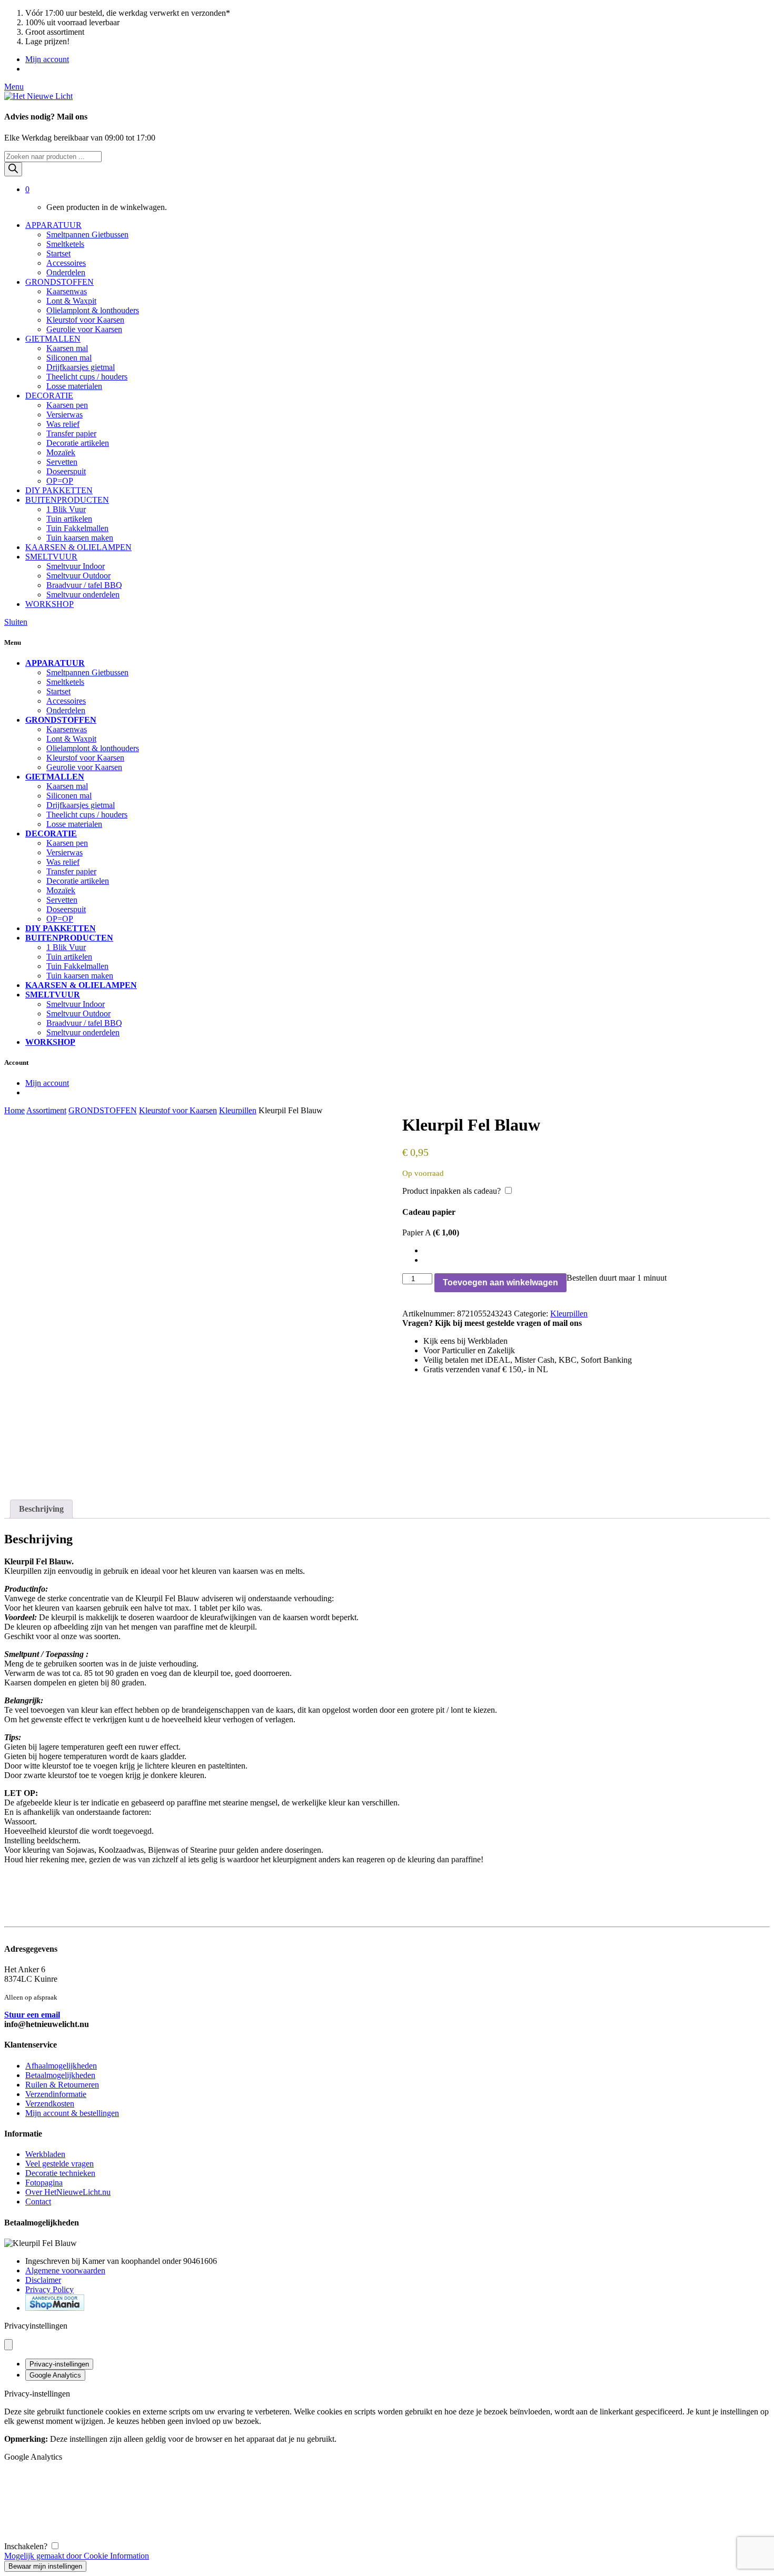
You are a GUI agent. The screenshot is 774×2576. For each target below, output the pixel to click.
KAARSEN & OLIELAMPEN (78, 547)
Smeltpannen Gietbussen (87, 234)
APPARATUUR (53, 225)
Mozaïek (61, 452)
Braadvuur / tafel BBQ (84, 585)
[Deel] (739, 12)
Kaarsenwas (67, 291)
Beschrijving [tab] (41, 1509)
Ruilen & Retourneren (62, 2085)
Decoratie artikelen (78, 443)
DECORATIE (49, 396)
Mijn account (47, 59)
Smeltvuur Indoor (76, 566)
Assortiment (46, 1110)
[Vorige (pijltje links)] (18, 1288)
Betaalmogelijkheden (60, 2075)
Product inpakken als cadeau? (451, 1191)
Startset (58, 253)
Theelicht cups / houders (87, 377)
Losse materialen (74, 386)
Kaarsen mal (67, 348)
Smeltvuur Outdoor (78, 576)
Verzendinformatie (56, 2094)
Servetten (62, 462)
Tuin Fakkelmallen (77, 528)
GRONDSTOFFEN (59, 282)
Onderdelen (66, 272)
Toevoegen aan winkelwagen (500, 1282)
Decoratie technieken (60, 2173)
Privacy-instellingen (59, 2364)
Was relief (63, 424)
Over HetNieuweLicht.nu (68, 2192)
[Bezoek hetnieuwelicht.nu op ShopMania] (55, 2308)
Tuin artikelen (69, 519)
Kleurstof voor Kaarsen (85, 320)
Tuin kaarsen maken (80, 538)
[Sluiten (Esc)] (762, 12)
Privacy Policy (49, 2289)
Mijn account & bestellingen (72, 2113)
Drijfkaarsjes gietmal (81, 367)
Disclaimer (43, 2280)
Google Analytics (55, 2375)
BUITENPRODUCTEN (67, 500)
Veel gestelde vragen (59, 2164)
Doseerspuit (66, 471)
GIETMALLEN (53, 339)
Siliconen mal (69, 358)
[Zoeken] (13, 169)
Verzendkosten (50, 2104)
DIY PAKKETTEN (59, 490)
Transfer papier (71, 433)
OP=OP (60, 481)
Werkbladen (45, 2154)
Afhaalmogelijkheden (61, 2066)
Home (14, 1110)
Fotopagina (44, 2183)
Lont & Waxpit (71, 301)
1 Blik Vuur (66, 509)
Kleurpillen (238, 1110)
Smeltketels (65, 244)
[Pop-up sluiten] (8, 2345)
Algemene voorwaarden (65, 2270)
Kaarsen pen (67, 405)
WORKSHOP (49, 604)
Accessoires (66, 263)
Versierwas (64, 415)
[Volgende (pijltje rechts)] (756, 1288)
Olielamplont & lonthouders (93, 310)
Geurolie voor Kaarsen (84, 329)
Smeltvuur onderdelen (83, 595)
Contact (38, 2201)
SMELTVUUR (51, 557)
